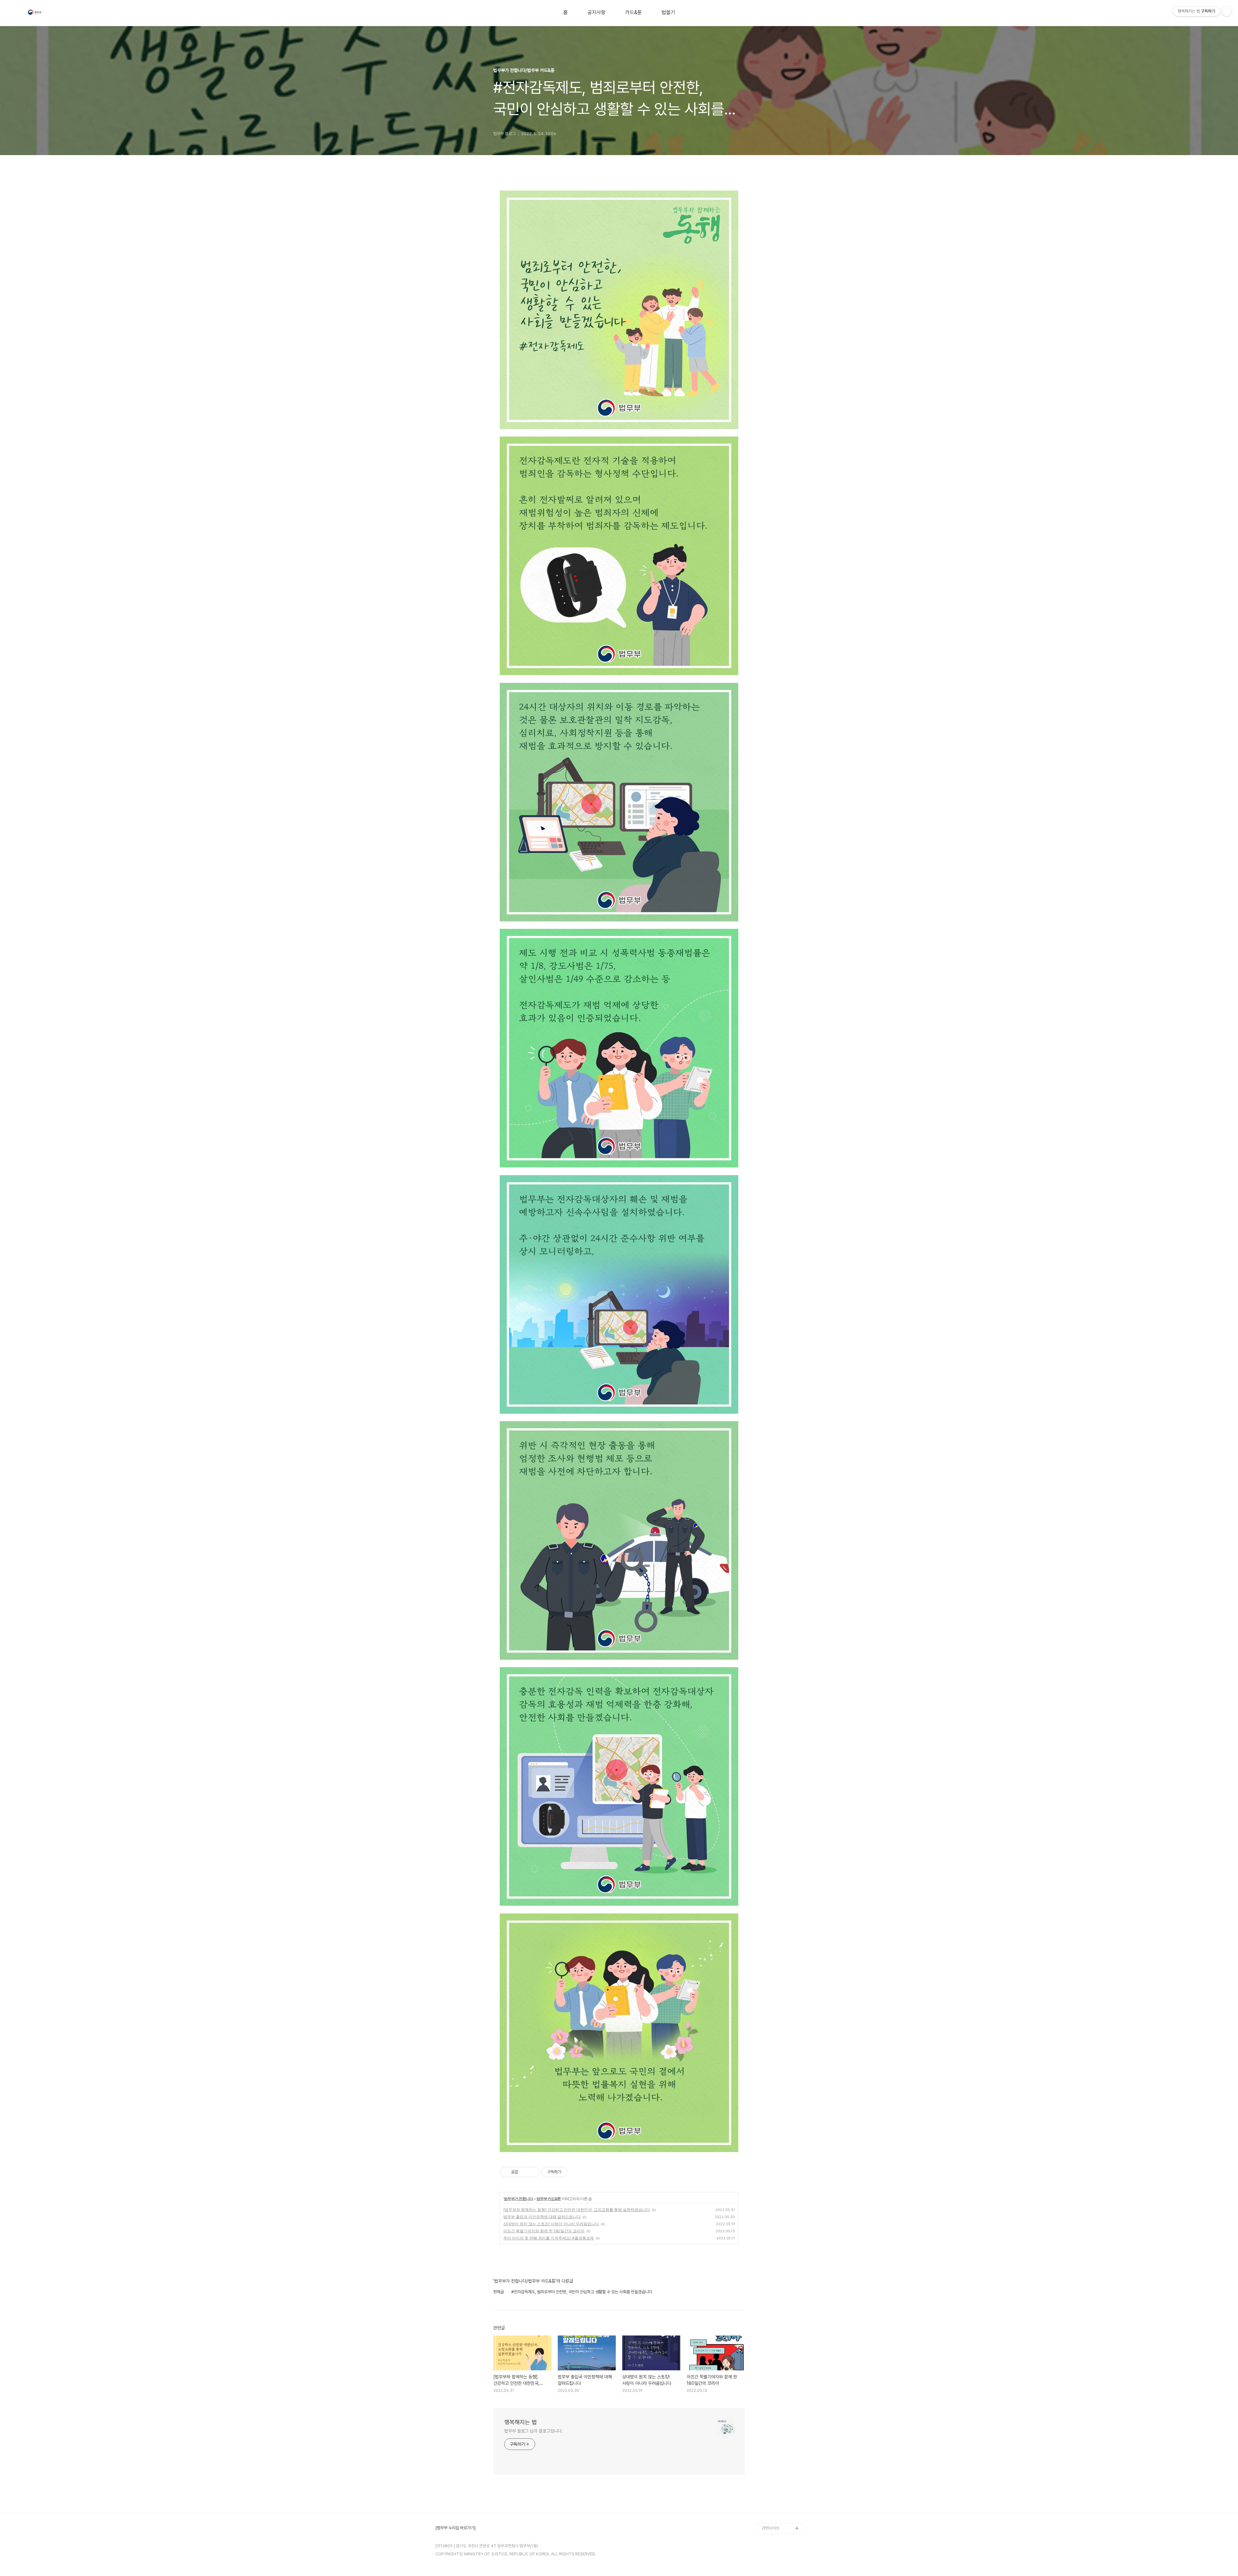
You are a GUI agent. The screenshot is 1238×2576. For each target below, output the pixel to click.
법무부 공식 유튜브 (777, 2487)
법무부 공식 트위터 (777, 2507)
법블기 (668, 13)
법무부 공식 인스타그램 (781, 2518)
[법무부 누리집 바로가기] (455, 2528)
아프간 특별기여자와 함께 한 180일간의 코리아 (544, 2231)
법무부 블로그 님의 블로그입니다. (534, 2431)
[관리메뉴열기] (1227, 11)
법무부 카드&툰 (549, 2199)
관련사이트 (771, 2528)
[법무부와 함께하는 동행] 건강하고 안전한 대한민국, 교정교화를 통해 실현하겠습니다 (577, 2210)
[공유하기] (524, 2172)
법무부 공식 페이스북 (779, 2497)
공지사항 (596, 13)
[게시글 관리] (532, 2172)
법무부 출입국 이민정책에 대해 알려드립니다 (542, 2217)
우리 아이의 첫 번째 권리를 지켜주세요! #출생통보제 (549, 2238)
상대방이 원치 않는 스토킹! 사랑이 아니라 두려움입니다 (551, 2224)
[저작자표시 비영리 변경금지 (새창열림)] (576, 2172)
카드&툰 (634, 13)
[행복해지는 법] (35, 13)
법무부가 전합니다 (518, 2199)
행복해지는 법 (521, 2422)
